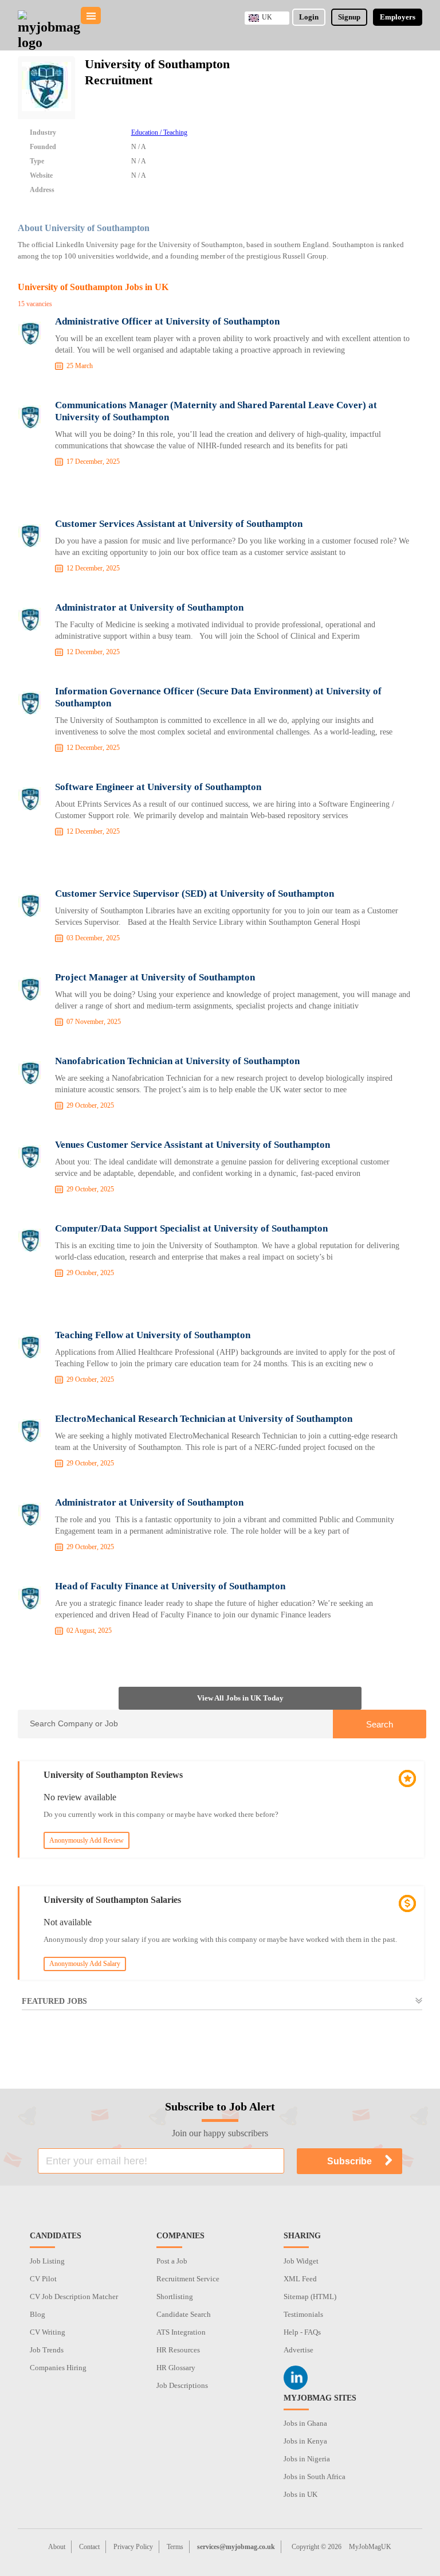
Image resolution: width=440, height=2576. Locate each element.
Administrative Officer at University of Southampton (167, 321)
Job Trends (47, 2350)
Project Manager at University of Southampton (155, 977)
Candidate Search (184, 2314)
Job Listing (47, 2261)
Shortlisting (175, 2296)
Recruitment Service (188, 2279)
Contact (89, 2547)
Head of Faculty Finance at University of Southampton (170, 1586)
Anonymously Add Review (87, 1840)
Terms (175, 2547)
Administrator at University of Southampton (149, 607)
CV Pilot (43, 2279)
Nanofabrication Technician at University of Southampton (177, 1061)
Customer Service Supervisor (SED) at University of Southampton (195, 894)
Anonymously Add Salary (85, 1964)
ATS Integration (181, 2332)
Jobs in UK (300, 2494)
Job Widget (301, 2261)
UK (267, 17)
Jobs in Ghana (305, 2423)
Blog (38, 2314)
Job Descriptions (182, 2385)
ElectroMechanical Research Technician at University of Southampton (204, 1419)
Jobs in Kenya (305, 2441)
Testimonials (303, 2314)
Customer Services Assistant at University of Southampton (179, 524)
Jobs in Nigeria (307, 2459)
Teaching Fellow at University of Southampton (153, 1335)
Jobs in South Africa (315, 2477)
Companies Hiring (58, 2368)
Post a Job (172, 2261)
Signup (349, 17)
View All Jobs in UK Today (240, 1698)
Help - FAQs (302, 2332)
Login (309, 17)
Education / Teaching (159, 132)
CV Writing (48, 2332)
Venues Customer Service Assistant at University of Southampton (192, 1145)
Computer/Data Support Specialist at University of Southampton (191, 1228)
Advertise (298, 2350)
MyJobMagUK (370, 2547)
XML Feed (300, 2279)
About (57, 2547)
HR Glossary (176, 2368)
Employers (398, 17)
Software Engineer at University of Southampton (158, 787)
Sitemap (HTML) (310, 2296)
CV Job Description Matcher (74, 2296)
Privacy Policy (133, 2547)
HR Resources (178, 2350)
